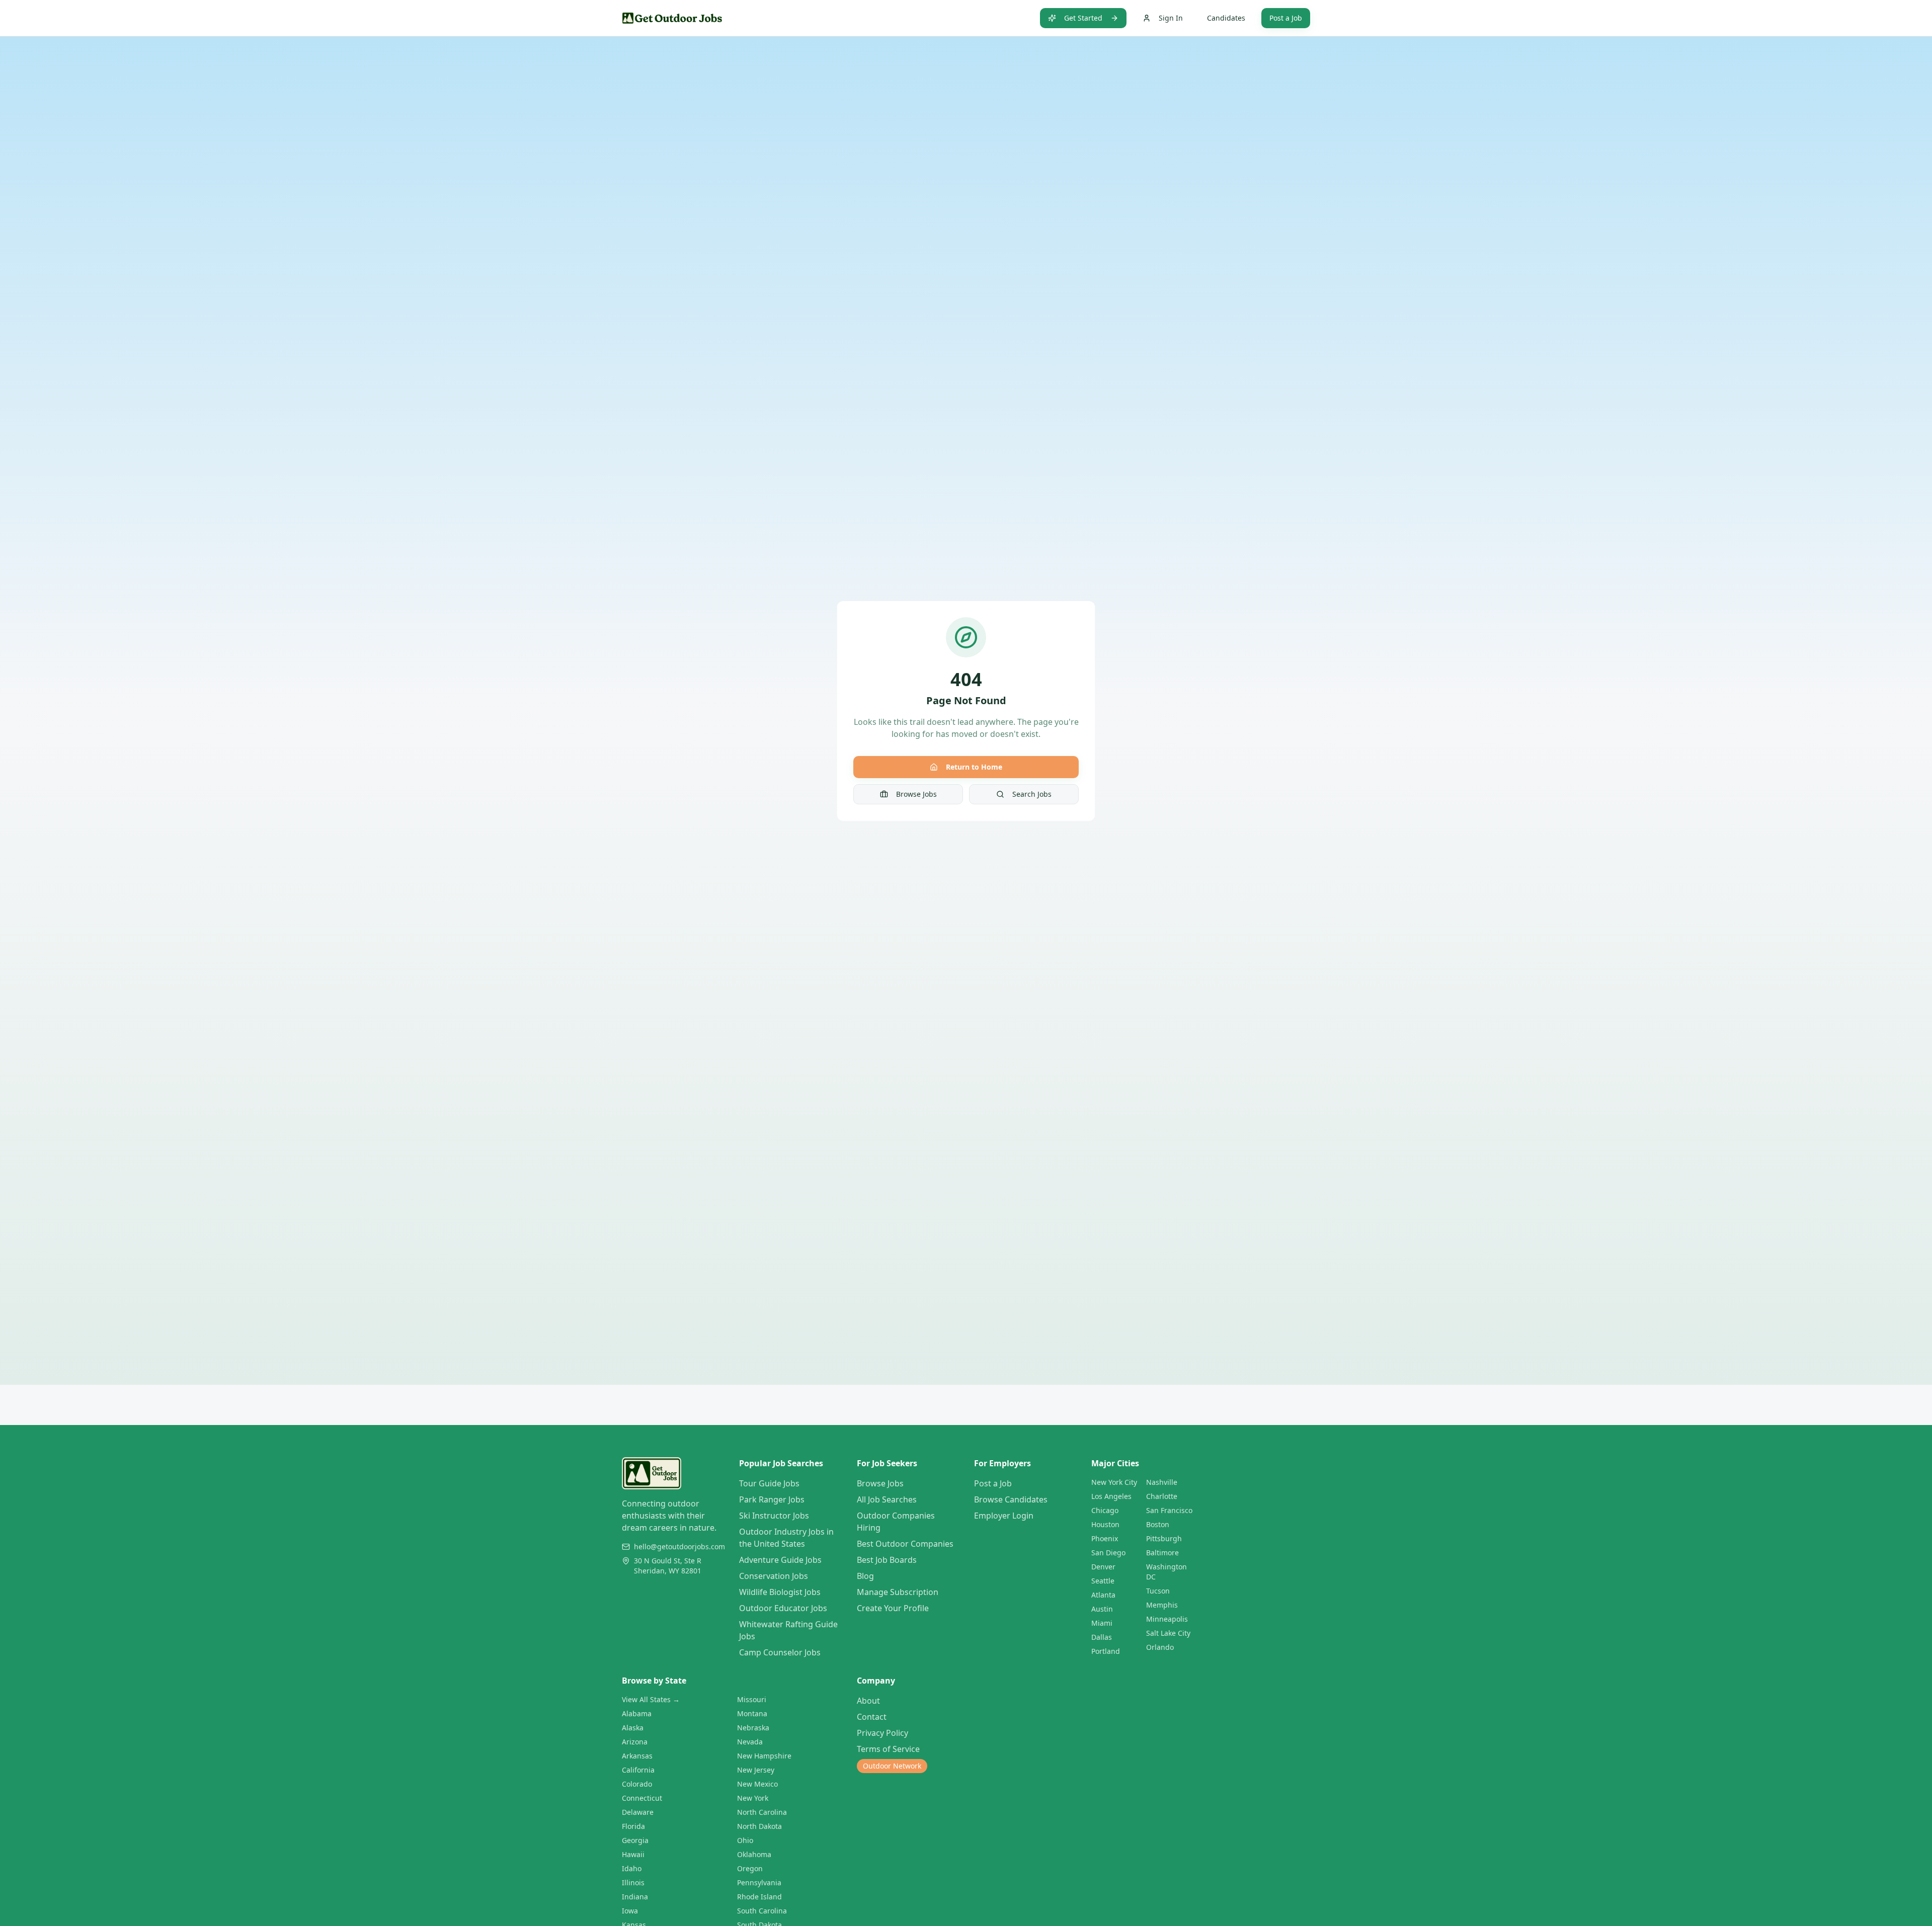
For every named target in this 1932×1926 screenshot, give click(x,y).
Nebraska (753, 1728)
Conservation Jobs (774, 1576)
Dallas (1102, 1637)
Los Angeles (1111, 1496)
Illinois (633, 1882)
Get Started (1083, 18)
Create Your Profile (893, 1608)
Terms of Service (888, 1749)
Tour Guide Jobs (769, 1483)
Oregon (750, 1868)
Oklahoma (754, 1854)
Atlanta (1103, 1595)
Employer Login (1004, 1516)
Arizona (635, 1742)
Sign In (1171, 18)
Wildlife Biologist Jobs (780, 1592)
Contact (872, 1717)
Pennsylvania (759, 1882)
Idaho (632, 1868)
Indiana (635, 1897)
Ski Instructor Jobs (774, 1516)
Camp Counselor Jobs (780, 1652)
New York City (1114, 1482)
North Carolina (762, 1812)
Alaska (633, 1728)
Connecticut (642, 1798)
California (638, 1770)
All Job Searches (887, 1499)
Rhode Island (759, 1897)
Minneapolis (1167, 1619)
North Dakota (759, 1826)
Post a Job (1286, 18)
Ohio (745, 1840)
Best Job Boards (887, 1560)
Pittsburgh (1164, 1538)
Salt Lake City (1168, 1633)
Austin (1102, 1609)
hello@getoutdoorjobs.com (679, 1546)
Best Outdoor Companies (905, 1544)
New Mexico (757, 1784)
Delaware (638, 1812)
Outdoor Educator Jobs (783, 1608)
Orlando (1160, 1647)
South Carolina (762, 1911)
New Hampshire (764, 1756)
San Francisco (1169, 1510)
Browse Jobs (916, 794)
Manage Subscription (898, 1592)
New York (753, 1798)
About (868, 1701)
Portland (1106, 1651)
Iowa (630, 1911)
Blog (865, 1576)
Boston (1158, 1524)
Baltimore (1162, 1553)
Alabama (637, 1713)
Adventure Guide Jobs (780, 1560)
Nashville (1162, 1482)
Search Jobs (1032, 794)
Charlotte (1162, 1496)
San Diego (1108, 1553)
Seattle (1103, 1581)
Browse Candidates (1011, 1499)
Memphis (1162, 1605)
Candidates (1226, 18)
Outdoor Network (892, 1766)
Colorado (637, 1784)
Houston (1105, 1524)
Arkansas (637, 1756)
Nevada (750, 1742)
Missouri (752, 1699)
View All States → (651, 1699)
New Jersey (756, 1770)
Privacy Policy (882, 1733)
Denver (1103, 1567)
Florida (633, 1826)
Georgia (635, 1840)
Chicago (1105, 1510)
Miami (1102, 1623)
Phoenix (1105, 1538)
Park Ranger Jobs (772, 1499)
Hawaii (633, 1854)
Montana (752, 1713)
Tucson (1158, 1591)
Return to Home (974, 767)
